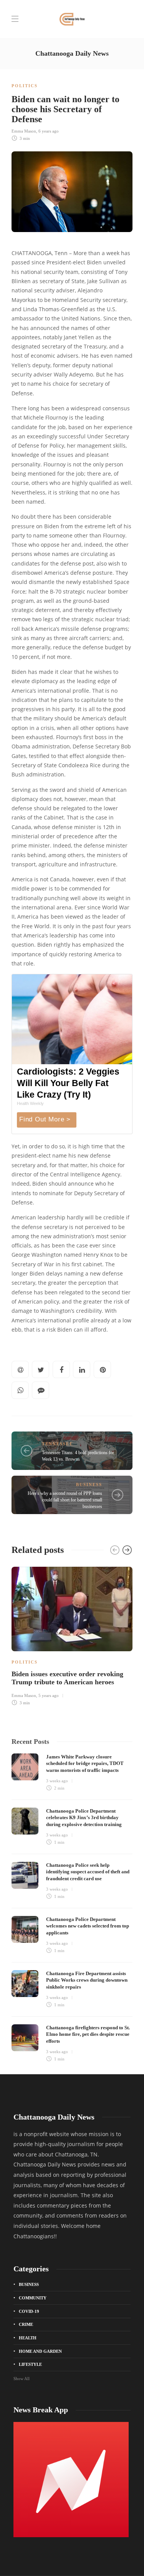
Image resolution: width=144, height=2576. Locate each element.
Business (89, 1485)
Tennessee (57, 1444)
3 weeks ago (57, 1781)
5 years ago (49, 1695)
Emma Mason (24, 131)
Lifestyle (30, 2364)
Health (28, 2338)
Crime (26, 2324)
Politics (25, 86)
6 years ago (49, 131)
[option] (72, 1635)
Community (33, 2298)
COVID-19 (29, 2311)
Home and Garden (40, 2351)
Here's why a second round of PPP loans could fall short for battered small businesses (65, 1500)
